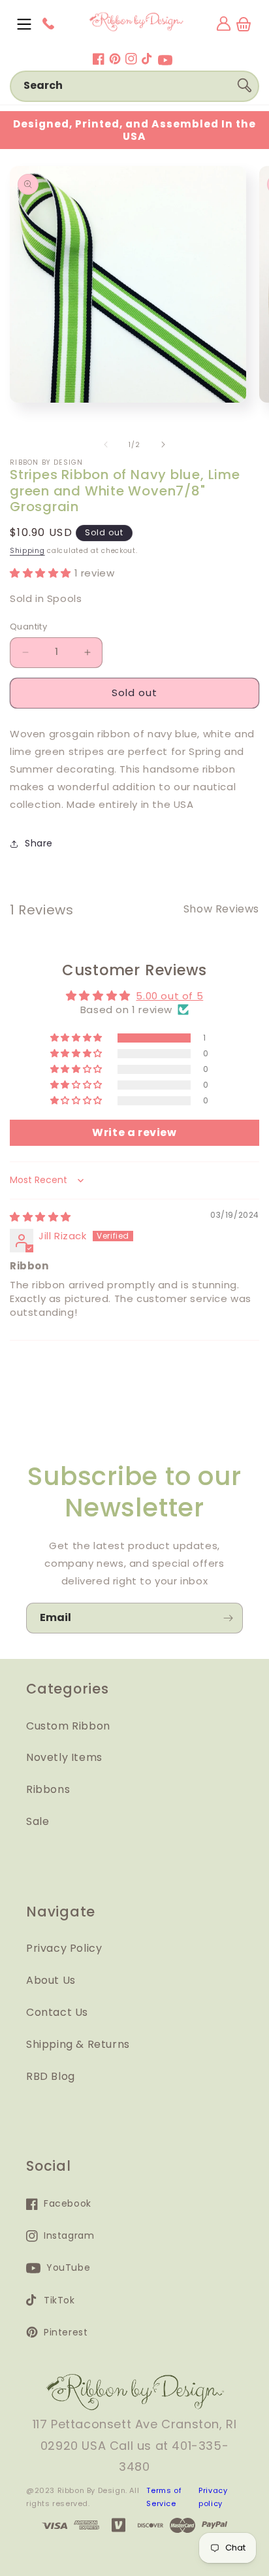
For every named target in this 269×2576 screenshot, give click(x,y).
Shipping (27, 551)
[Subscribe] (228, 1618)
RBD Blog (51, 2076)
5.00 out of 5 (169, 996)
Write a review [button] (134, 1132)
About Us (51, 1980)
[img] (40, 1217)
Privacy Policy (64, 1948)
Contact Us (57, 2012)
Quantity (28, 627)
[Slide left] (106, 444)
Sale (38, 1821)
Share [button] (39, 843)
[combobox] (134, 86)
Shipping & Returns (78, 2044)
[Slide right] (163, 444)
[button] (24, 24)
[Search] (244, 86)
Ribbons (48, 1789)
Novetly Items (64, 1757)
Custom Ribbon (68, 1726)
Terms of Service (164, 2497)
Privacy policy (213, 2497)
